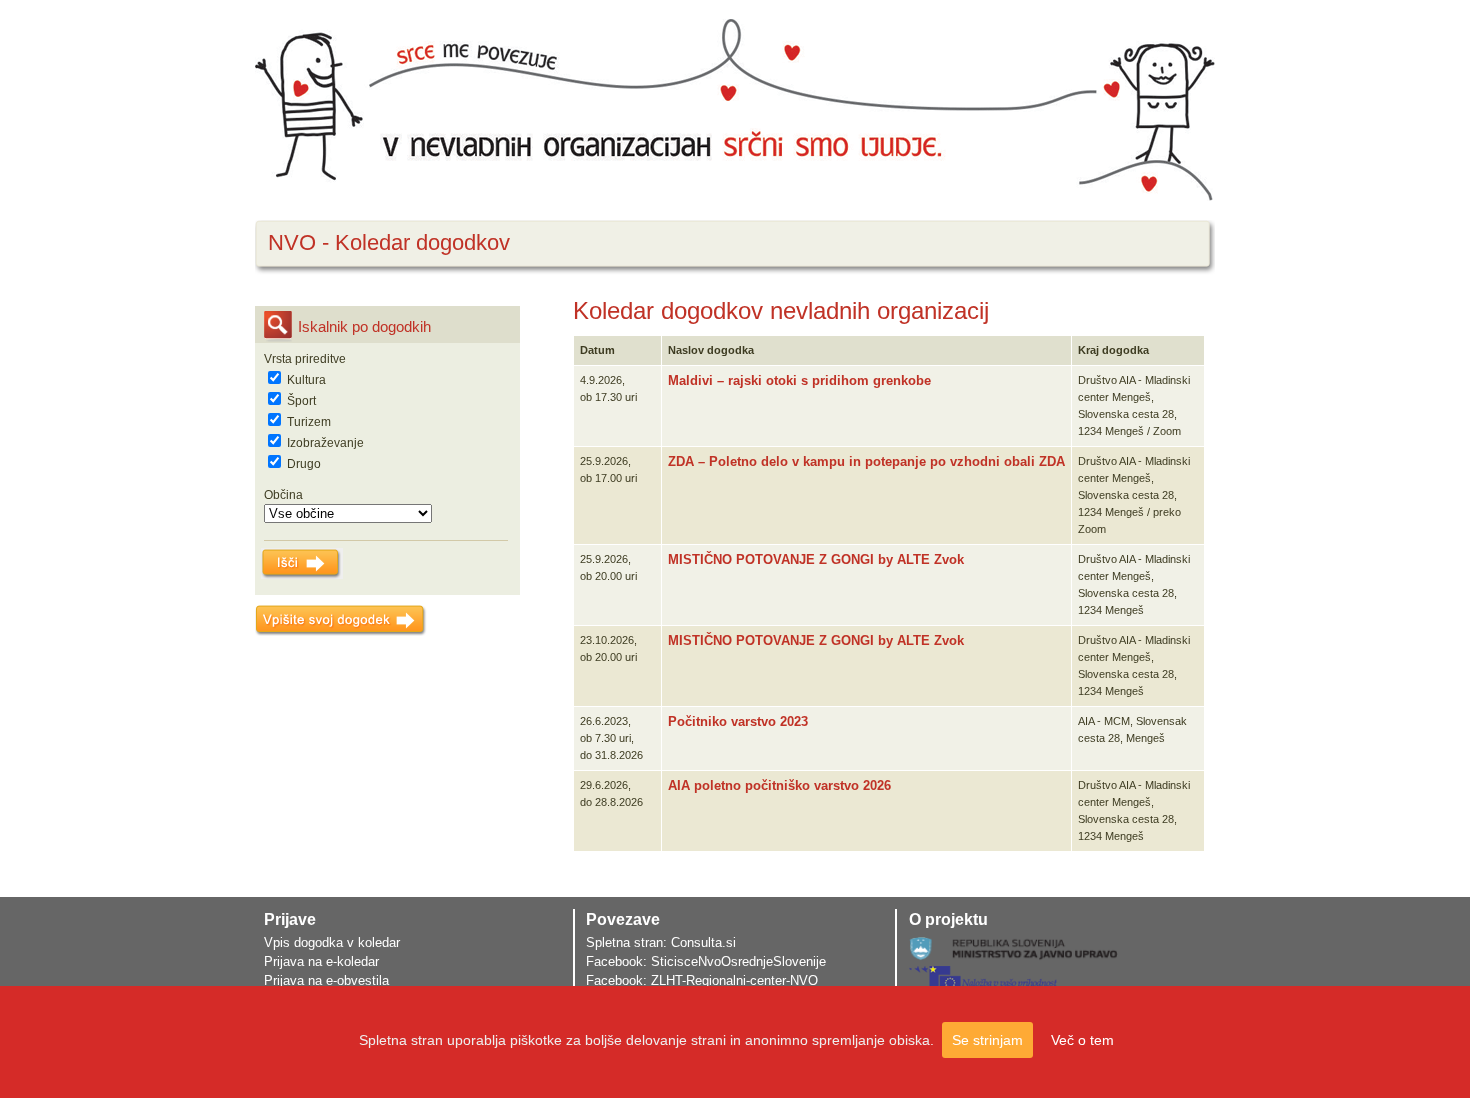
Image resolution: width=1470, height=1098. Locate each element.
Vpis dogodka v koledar (332, 942)
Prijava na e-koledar (321, 961)
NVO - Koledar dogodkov (389, 242)
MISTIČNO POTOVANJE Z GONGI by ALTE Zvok (816, 559)
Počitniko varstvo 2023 (738, 721)
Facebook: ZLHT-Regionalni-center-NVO (702, 980)
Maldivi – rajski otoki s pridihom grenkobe (799, 380)
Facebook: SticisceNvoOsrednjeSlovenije (706, 961)
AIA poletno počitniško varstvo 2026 (779, 785)
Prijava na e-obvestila (326, 980)
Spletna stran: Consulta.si (661, 942)
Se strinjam (987, 1040)
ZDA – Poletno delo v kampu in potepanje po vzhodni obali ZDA (866, 461)
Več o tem (1082, 1040)
